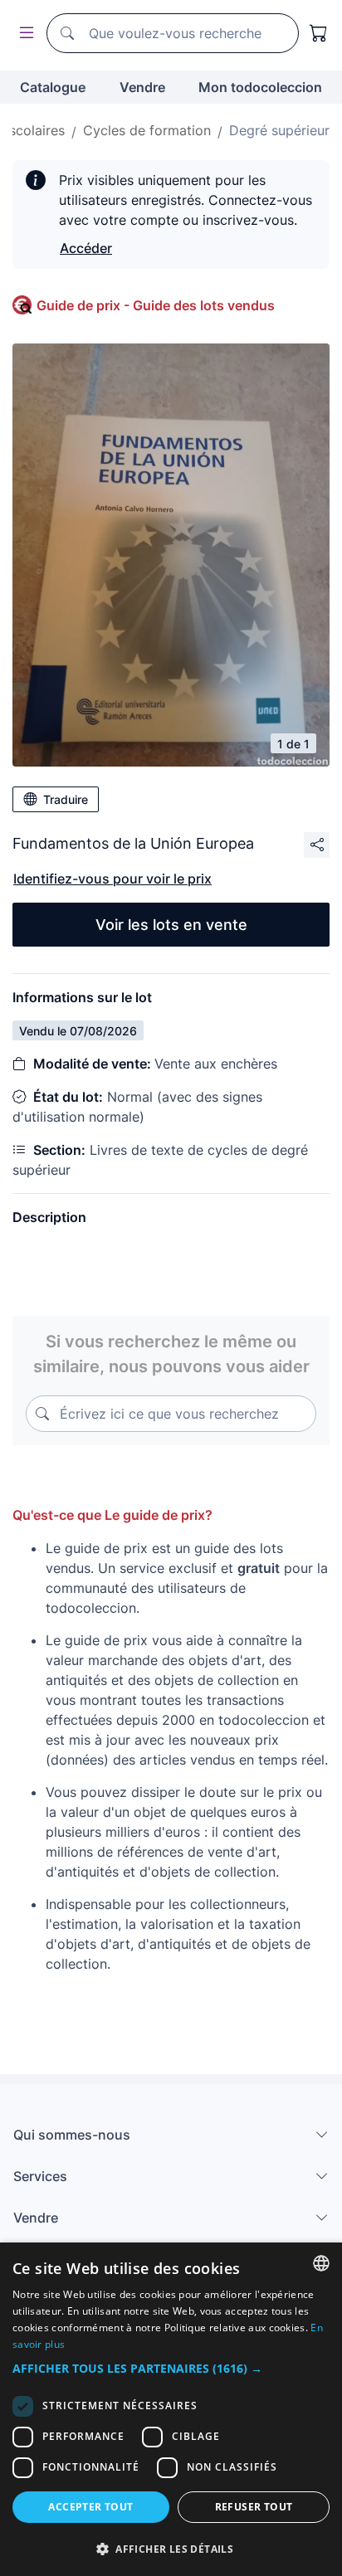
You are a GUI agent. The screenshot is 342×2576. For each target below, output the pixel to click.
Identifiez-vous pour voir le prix (112, 879)
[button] (171, 2368)
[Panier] (319, 33)
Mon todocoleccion (260, 87)
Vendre (142, 87)
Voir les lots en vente (171, 925)
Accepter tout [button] (90, 2507)
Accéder (86, 248)
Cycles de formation (147, 130)
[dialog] (171, 2409)
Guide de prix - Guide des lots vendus (156, 305)
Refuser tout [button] (254, 2507)
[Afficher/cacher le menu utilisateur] (23, 34)
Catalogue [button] (53, 87)
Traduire (66, 799)
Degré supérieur (279, 130)
